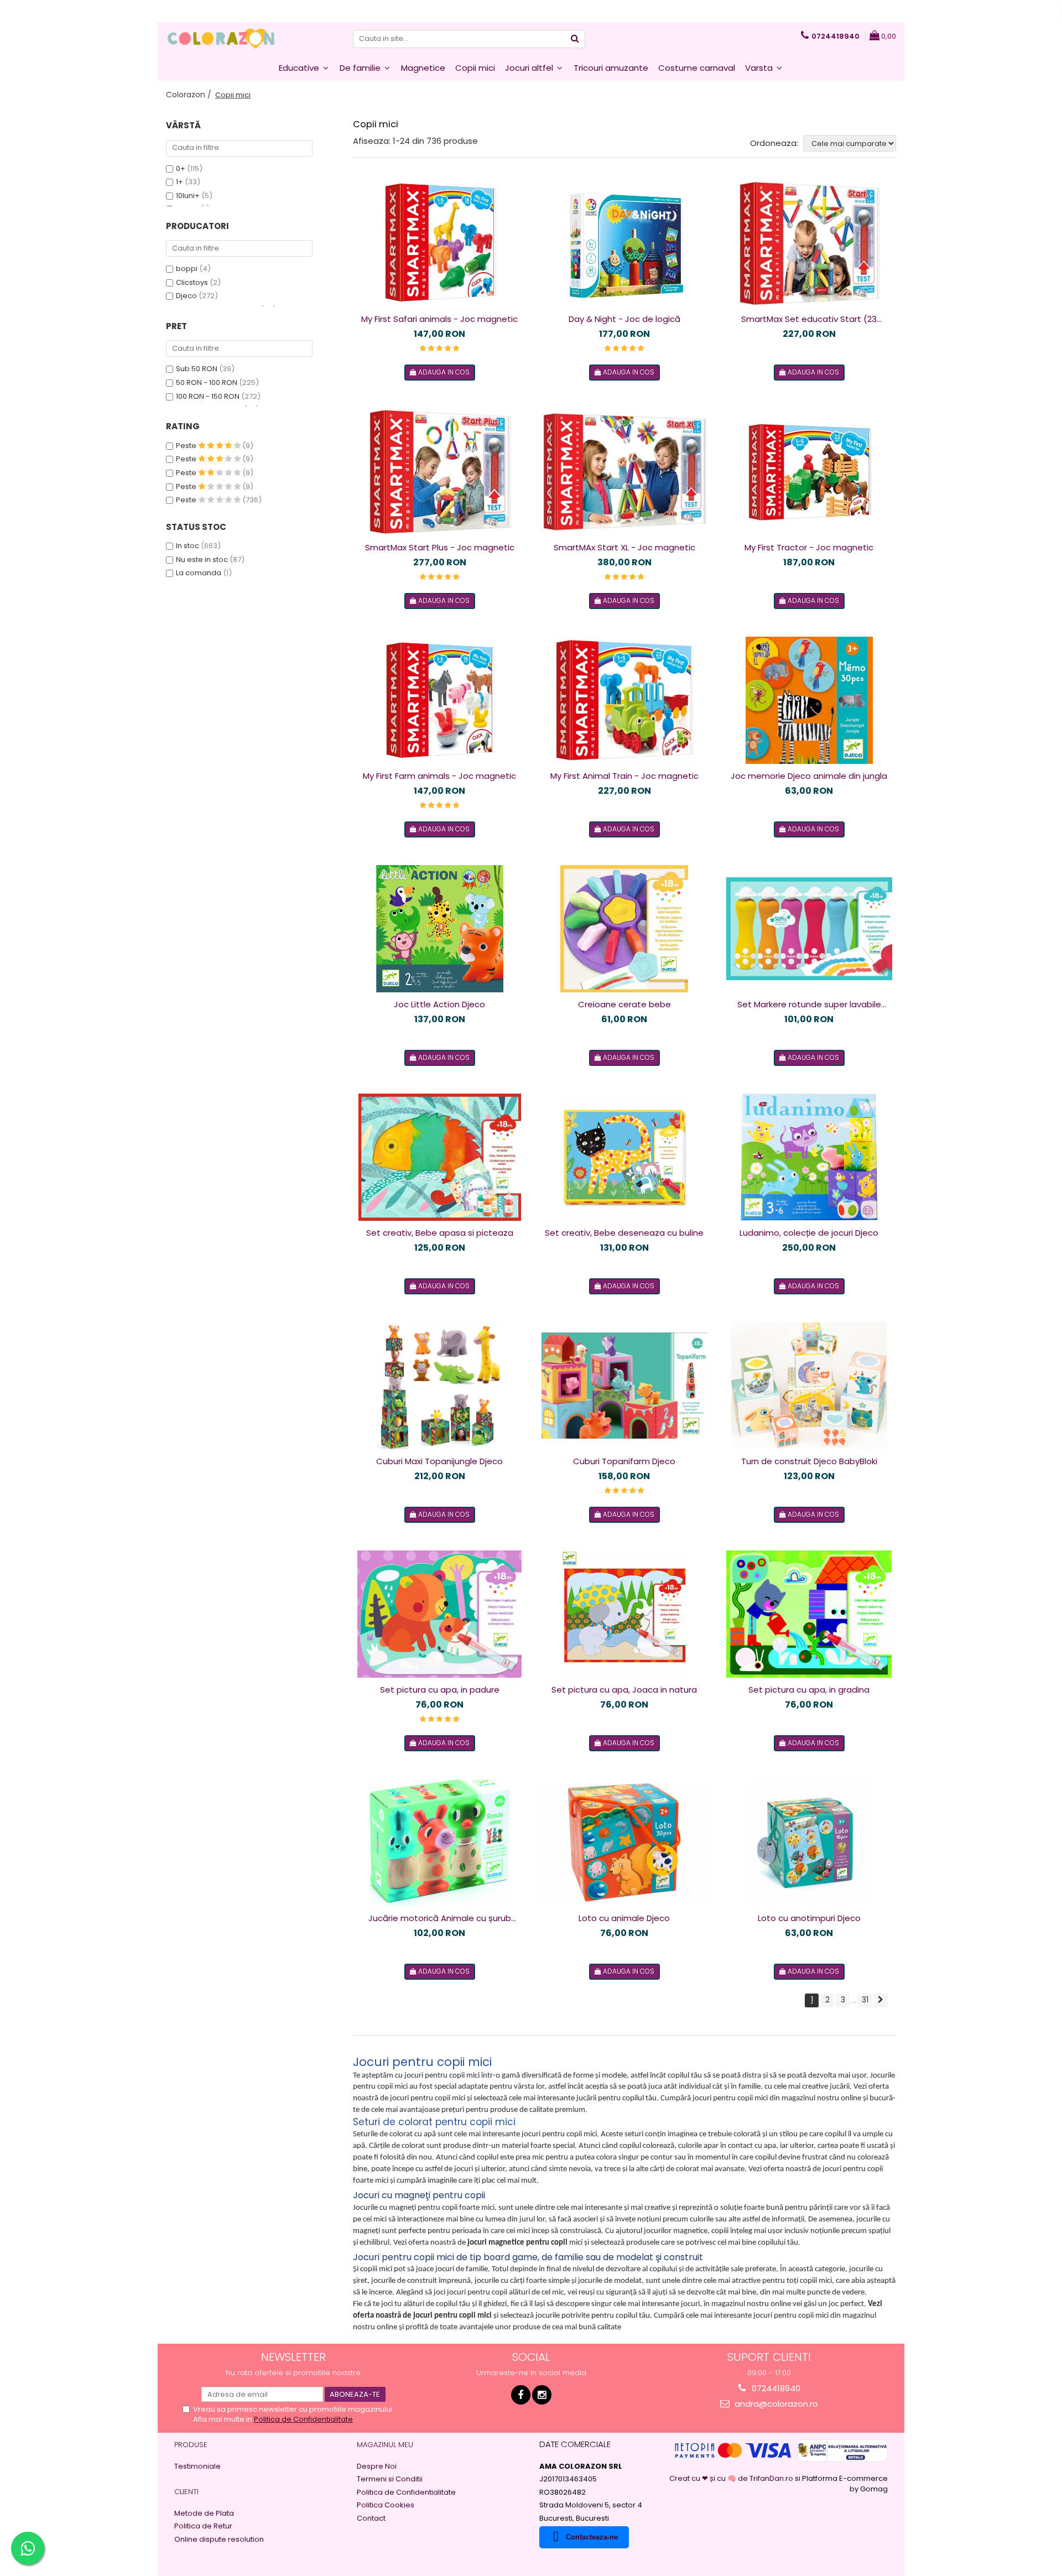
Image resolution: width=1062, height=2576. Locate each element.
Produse (191, 2445)
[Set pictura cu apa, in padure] (440, 1614)
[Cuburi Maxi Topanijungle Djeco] (440, 1386)
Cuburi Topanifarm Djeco (624, 1461)
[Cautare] (575, 39)
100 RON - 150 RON (208, 396)
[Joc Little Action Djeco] (440, 929)
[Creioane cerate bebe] (624, 929)
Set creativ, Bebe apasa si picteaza (440, 1233)
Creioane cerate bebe (624, 1004)
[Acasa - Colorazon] (221, 39)
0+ (181, 168)
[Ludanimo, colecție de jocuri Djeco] (809, 1157)
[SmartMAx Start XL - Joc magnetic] (624, 472)
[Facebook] (521, 2395)
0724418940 (775, 2388)
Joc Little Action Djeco (439, 1004)
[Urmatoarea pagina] (881, 2000)
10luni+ (188, 196)
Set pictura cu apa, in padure (440, 1690)
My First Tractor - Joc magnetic (809, 547)
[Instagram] (542, 2395)
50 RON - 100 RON (207, 383)
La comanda (199, 573)
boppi (187, 269)
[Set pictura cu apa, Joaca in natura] (624, 1614)
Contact (371, 2518)
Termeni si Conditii (390, 2479)
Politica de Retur (203, 2526)
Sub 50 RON (197, 369)
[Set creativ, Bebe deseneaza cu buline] (624, 1157)
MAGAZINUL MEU (385, 2445)
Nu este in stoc (202, 560)
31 (865, 2000)
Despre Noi (377, 2466)
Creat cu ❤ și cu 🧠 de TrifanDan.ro (732, 2478)
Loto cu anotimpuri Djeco (809, 1918)
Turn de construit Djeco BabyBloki (809, 1461)
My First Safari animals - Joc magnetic (439, 319)
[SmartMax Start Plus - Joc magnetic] (440, 472)
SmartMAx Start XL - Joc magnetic (624, 547)
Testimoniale (197, 2466)
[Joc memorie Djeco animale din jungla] (809, 700)
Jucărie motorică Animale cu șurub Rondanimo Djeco (440, 1918)
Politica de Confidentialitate (303, 2419)
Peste (187, 446)
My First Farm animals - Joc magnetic (439, 776)
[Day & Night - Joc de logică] (624, 243)
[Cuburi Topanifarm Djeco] (624, 1386)
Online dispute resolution (219, 2539)
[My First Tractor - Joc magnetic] (809, 472)
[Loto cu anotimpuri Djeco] (809, 1843)
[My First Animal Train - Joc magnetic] (624, 700)
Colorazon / (190, 95)
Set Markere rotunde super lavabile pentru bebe (809, 1005)
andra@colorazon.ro (775, 2404)
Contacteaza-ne (592, 2537)
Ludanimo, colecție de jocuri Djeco (809, 1233)
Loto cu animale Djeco (624, 1918)
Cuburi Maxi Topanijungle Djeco (439, 1461)
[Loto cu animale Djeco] (624, 1843)
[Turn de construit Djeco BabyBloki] (809, 1386)
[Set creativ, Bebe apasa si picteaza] (440, 1157)
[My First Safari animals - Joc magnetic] (440, 243)
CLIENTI (186, 2492)
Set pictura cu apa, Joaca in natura (624, 1690)
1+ (179, 182)
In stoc (188, 546)
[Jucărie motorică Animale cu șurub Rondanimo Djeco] (440, 1843)
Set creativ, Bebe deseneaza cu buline (624, 1233)
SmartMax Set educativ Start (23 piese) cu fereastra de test (809, 319)
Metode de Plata (204, 2513)
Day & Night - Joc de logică (624, 319)
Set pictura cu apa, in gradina (809, 1690)
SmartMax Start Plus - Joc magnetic (440, 547)
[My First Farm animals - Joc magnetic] (440, 700)
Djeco (186, 296)
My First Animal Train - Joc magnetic (624, 776)
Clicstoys (192, 282)
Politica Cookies (386, 2505)
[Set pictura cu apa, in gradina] (809, 1614)
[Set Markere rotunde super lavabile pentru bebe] (809, 929)
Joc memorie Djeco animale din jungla (809, 776)
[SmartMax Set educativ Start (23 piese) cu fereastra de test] (809, 243)
